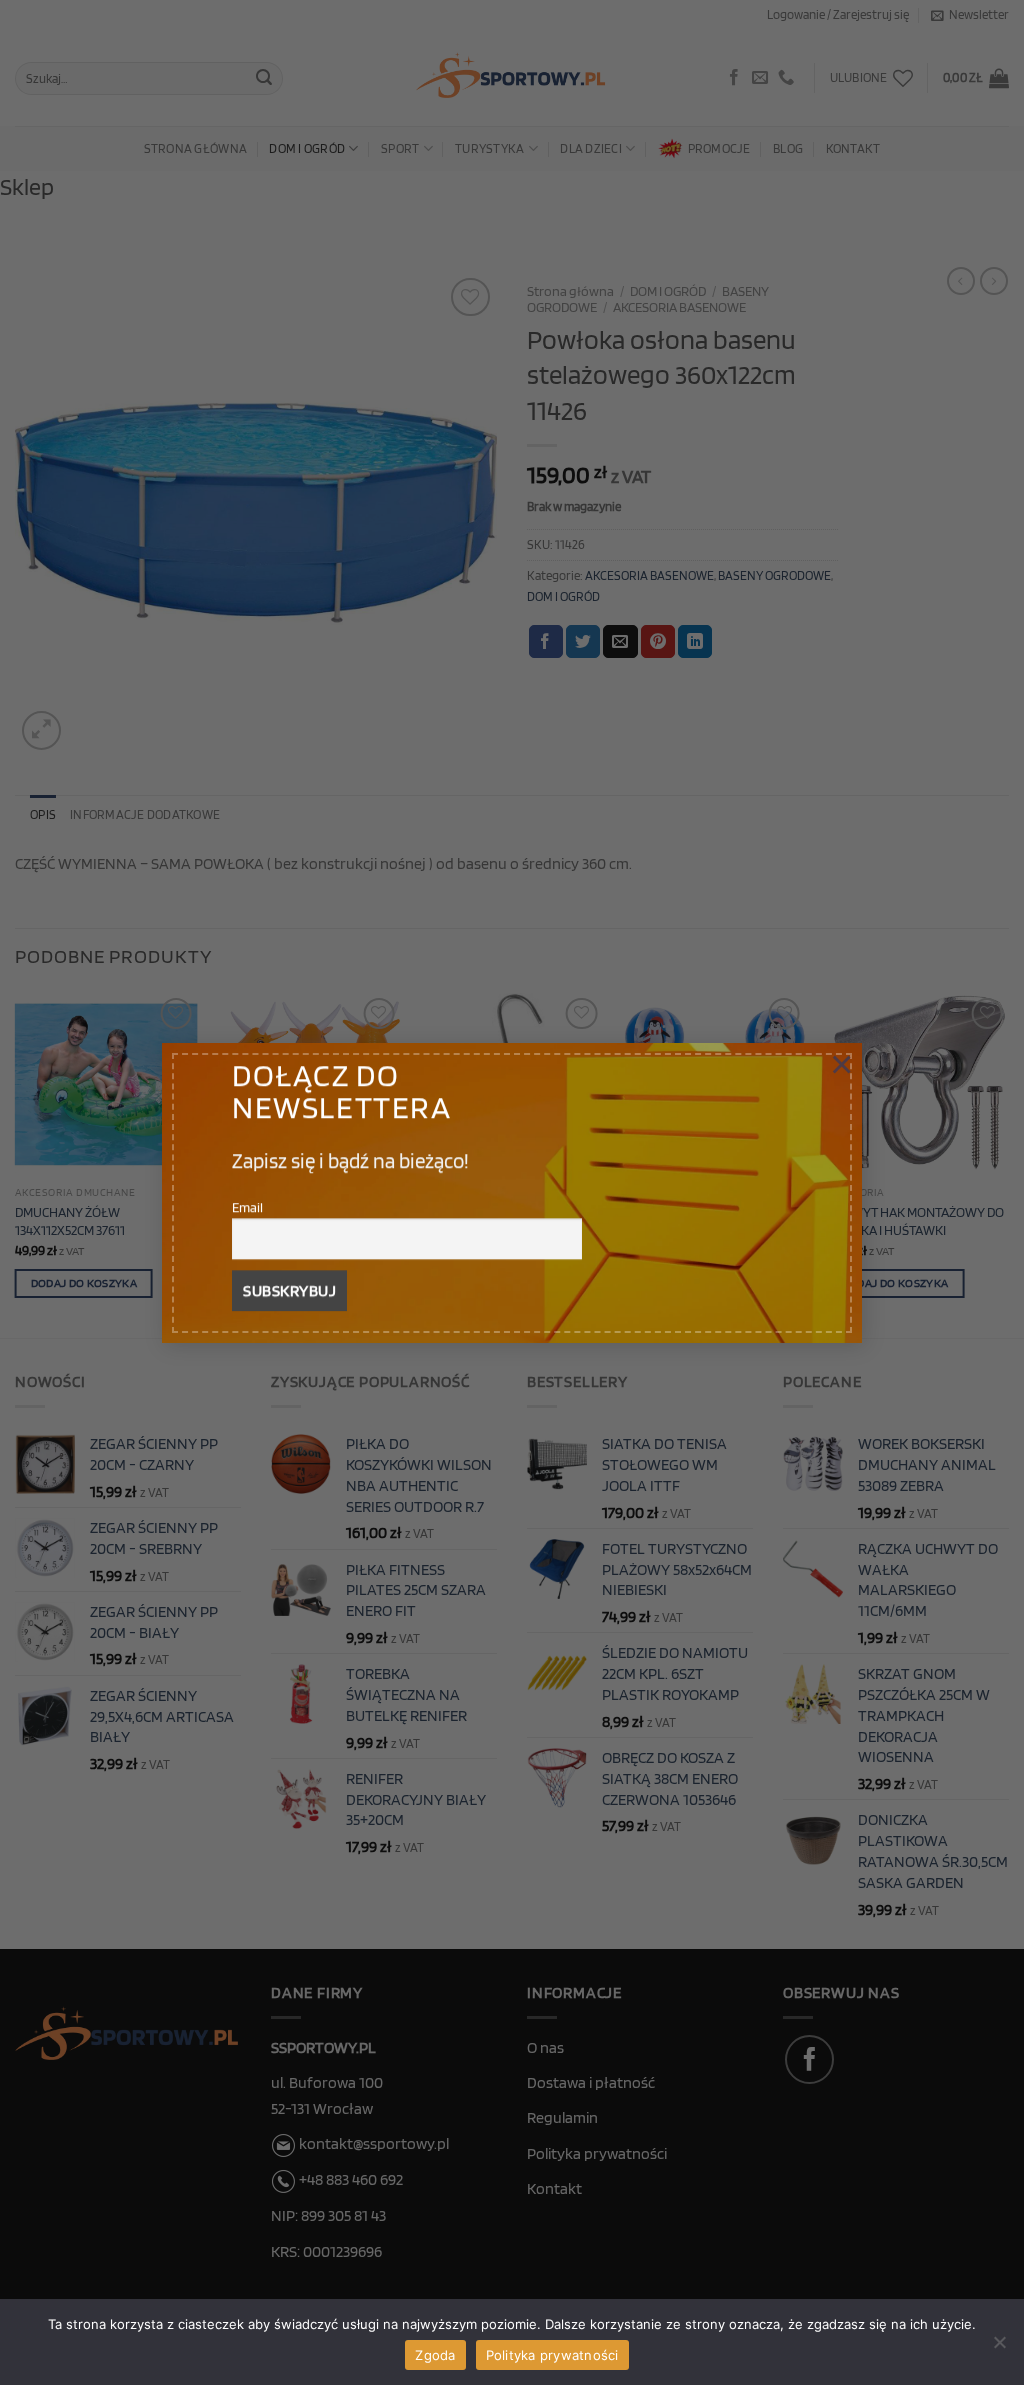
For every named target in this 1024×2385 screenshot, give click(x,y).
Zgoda (435, 2355)
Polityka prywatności (552, 2355)
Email (247, 1206)
